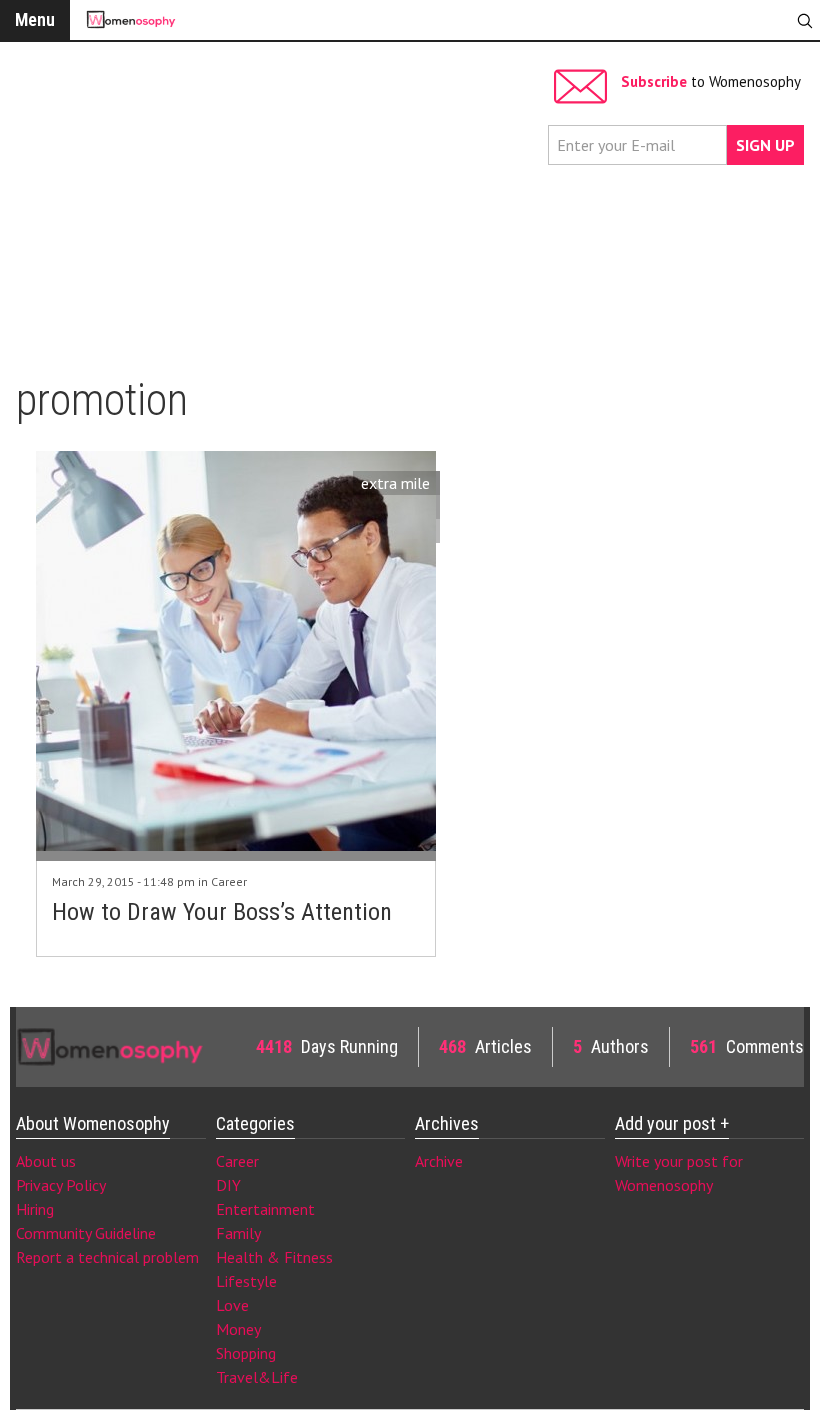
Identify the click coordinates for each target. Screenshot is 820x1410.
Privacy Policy (61, 1185)
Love (232, 1305)
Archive (439, 1161)
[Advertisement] (277, 200)
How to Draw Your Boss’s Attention (222, 912)
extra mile (395, 483)
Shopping (246, 1353)
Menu (35, 19)
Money (238, 1329)
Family (238, 1233)
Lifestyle (246, 1281)
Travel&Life (257, 1377)
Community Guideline (86, 1233)
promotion (394, 531)
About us (46, 1161)
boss (414, 507)
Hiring (35, 1209)
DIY (228, 1185)
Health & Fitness (274, 1257)
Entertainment (265, 1209)
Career (229, 881)
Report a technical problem (107, 1257)
